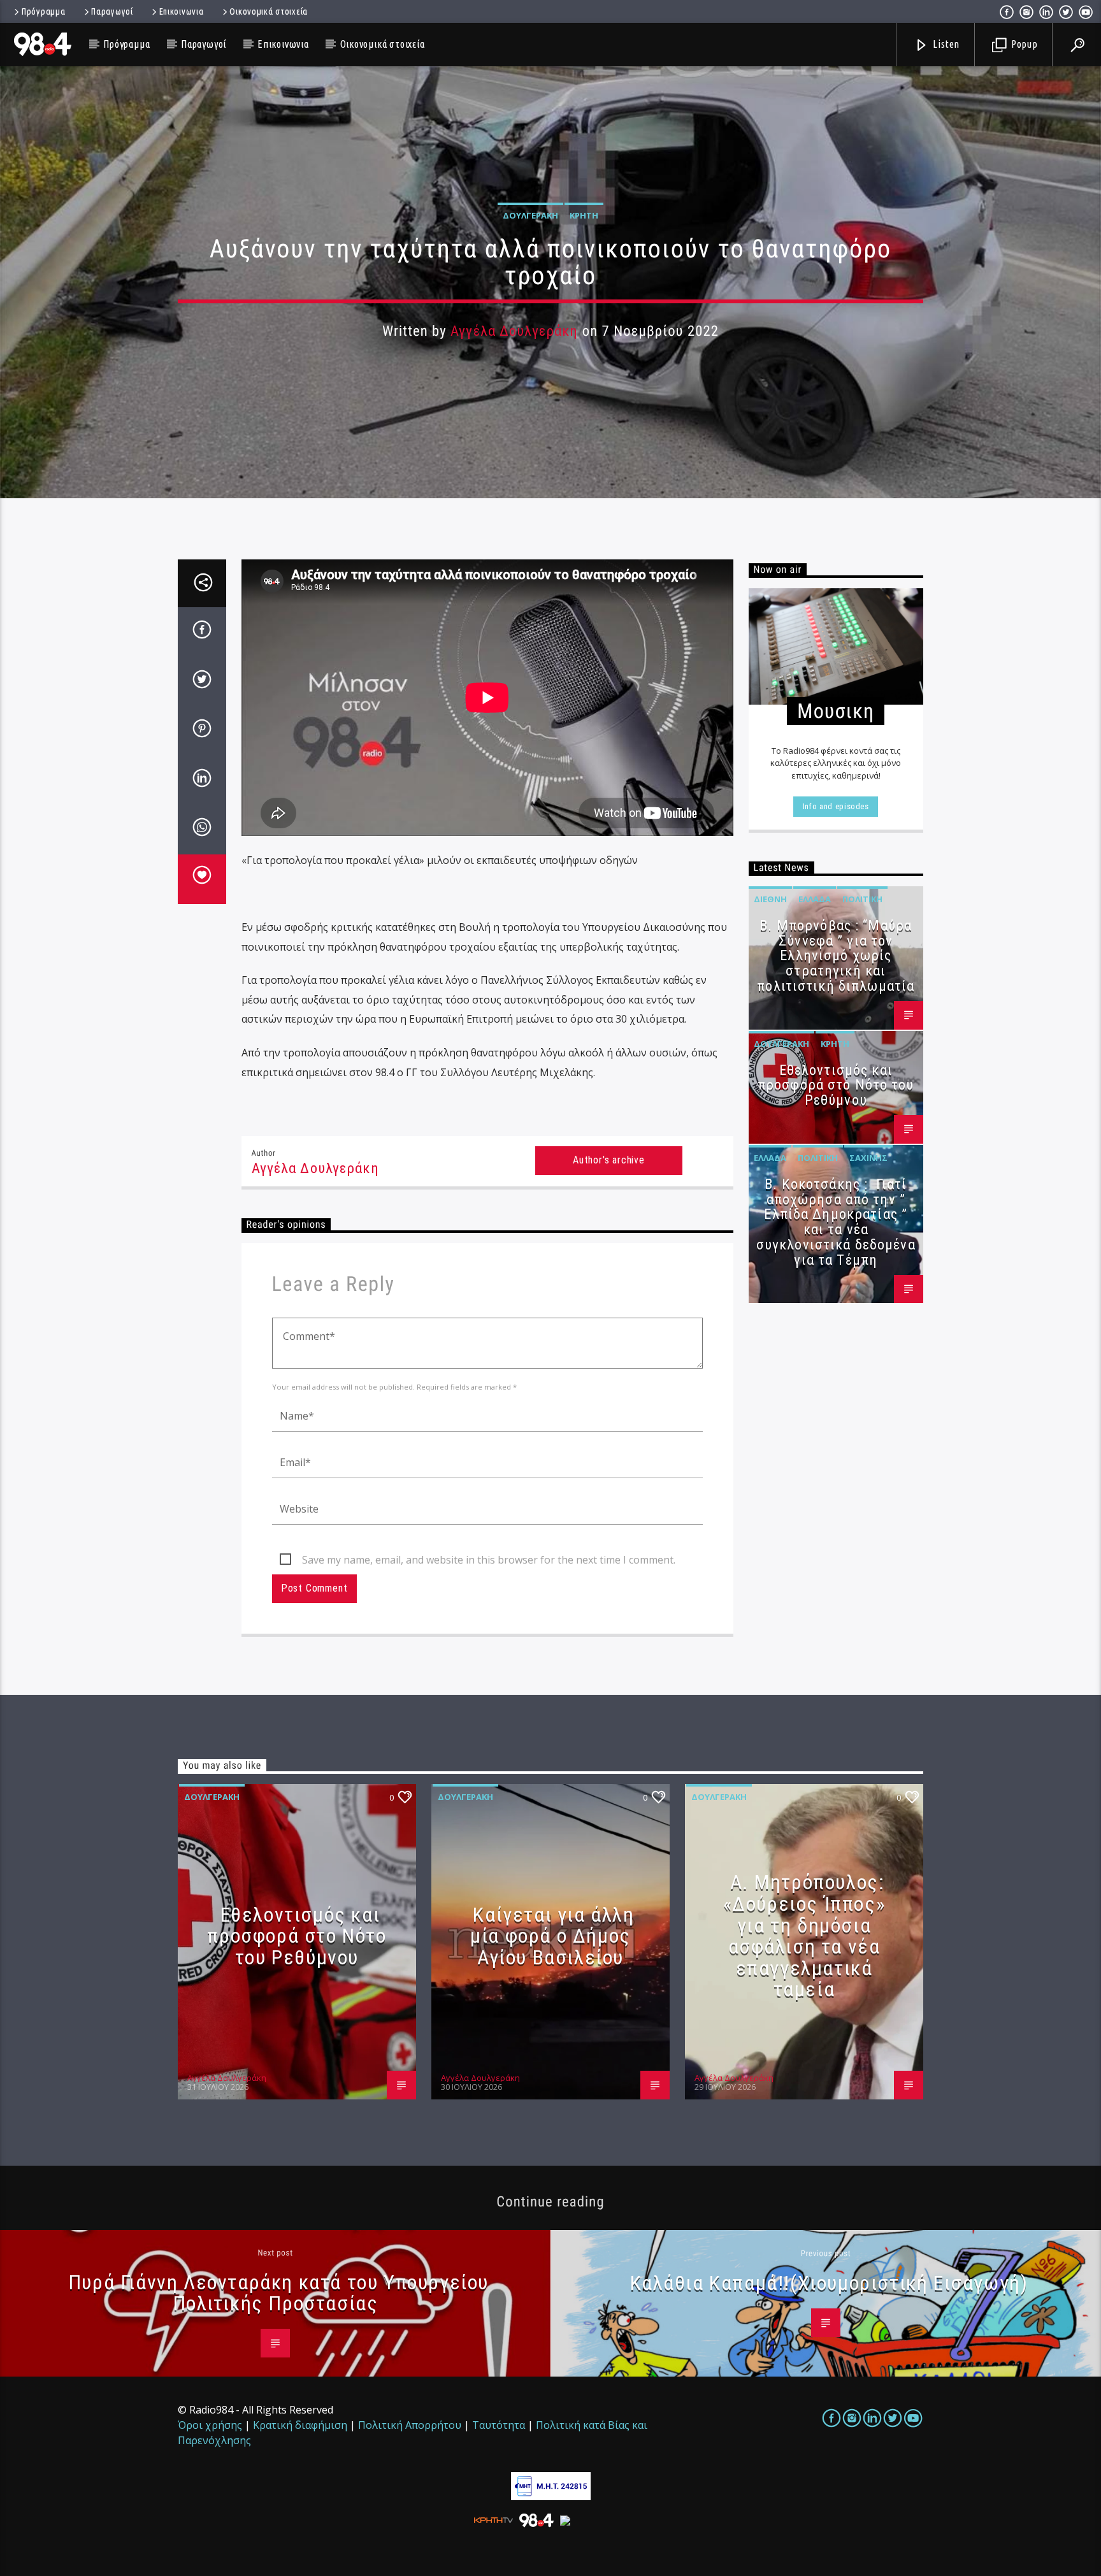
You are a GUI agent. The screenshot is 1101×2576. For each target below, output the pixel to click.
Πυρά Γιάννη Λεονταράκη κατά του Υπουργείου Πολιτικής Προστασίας (278, 2293)
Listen (946, 44)
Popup (1023, 44)
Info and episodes (836, 806)
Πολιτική (862, 899)
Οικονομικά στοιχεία (269, 11)
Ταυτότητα (499, 2425)
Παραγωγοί (112, 11)
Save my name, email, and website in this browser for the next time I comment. (489, 1560)
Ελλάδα (815, 899)
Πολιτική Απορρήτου (410, 2425)
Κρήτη (584, 215)
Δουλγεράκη (530, 215)
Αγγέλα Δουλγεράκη (514, 331)
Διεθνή (770, 899)
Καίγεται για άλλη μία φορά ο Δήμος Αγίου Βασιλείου (552, 1936)
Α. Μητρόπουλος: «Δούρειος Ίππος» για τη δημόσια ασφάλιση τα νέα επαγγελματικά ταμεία (804, 1936)
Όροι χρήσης (210, 2425)
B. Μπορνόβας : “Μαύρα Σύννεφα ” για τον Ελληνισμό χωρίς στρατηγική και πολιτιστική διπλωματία (836, 956)
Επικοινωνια (182, 11)
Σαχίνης (868, 1158)
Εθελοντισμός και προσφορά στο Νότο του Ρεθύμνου (836, 1085)
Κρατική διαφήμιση (300, 2425)
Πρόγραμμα (43, 11)
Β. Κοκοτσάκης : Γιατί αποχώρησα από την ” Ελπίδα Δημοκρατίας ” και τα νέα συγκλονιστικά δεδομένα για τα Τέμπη (836, 1222)
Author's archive (609, 1160)
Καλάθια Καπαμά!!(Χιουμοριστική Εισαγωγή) (829, 2283)
